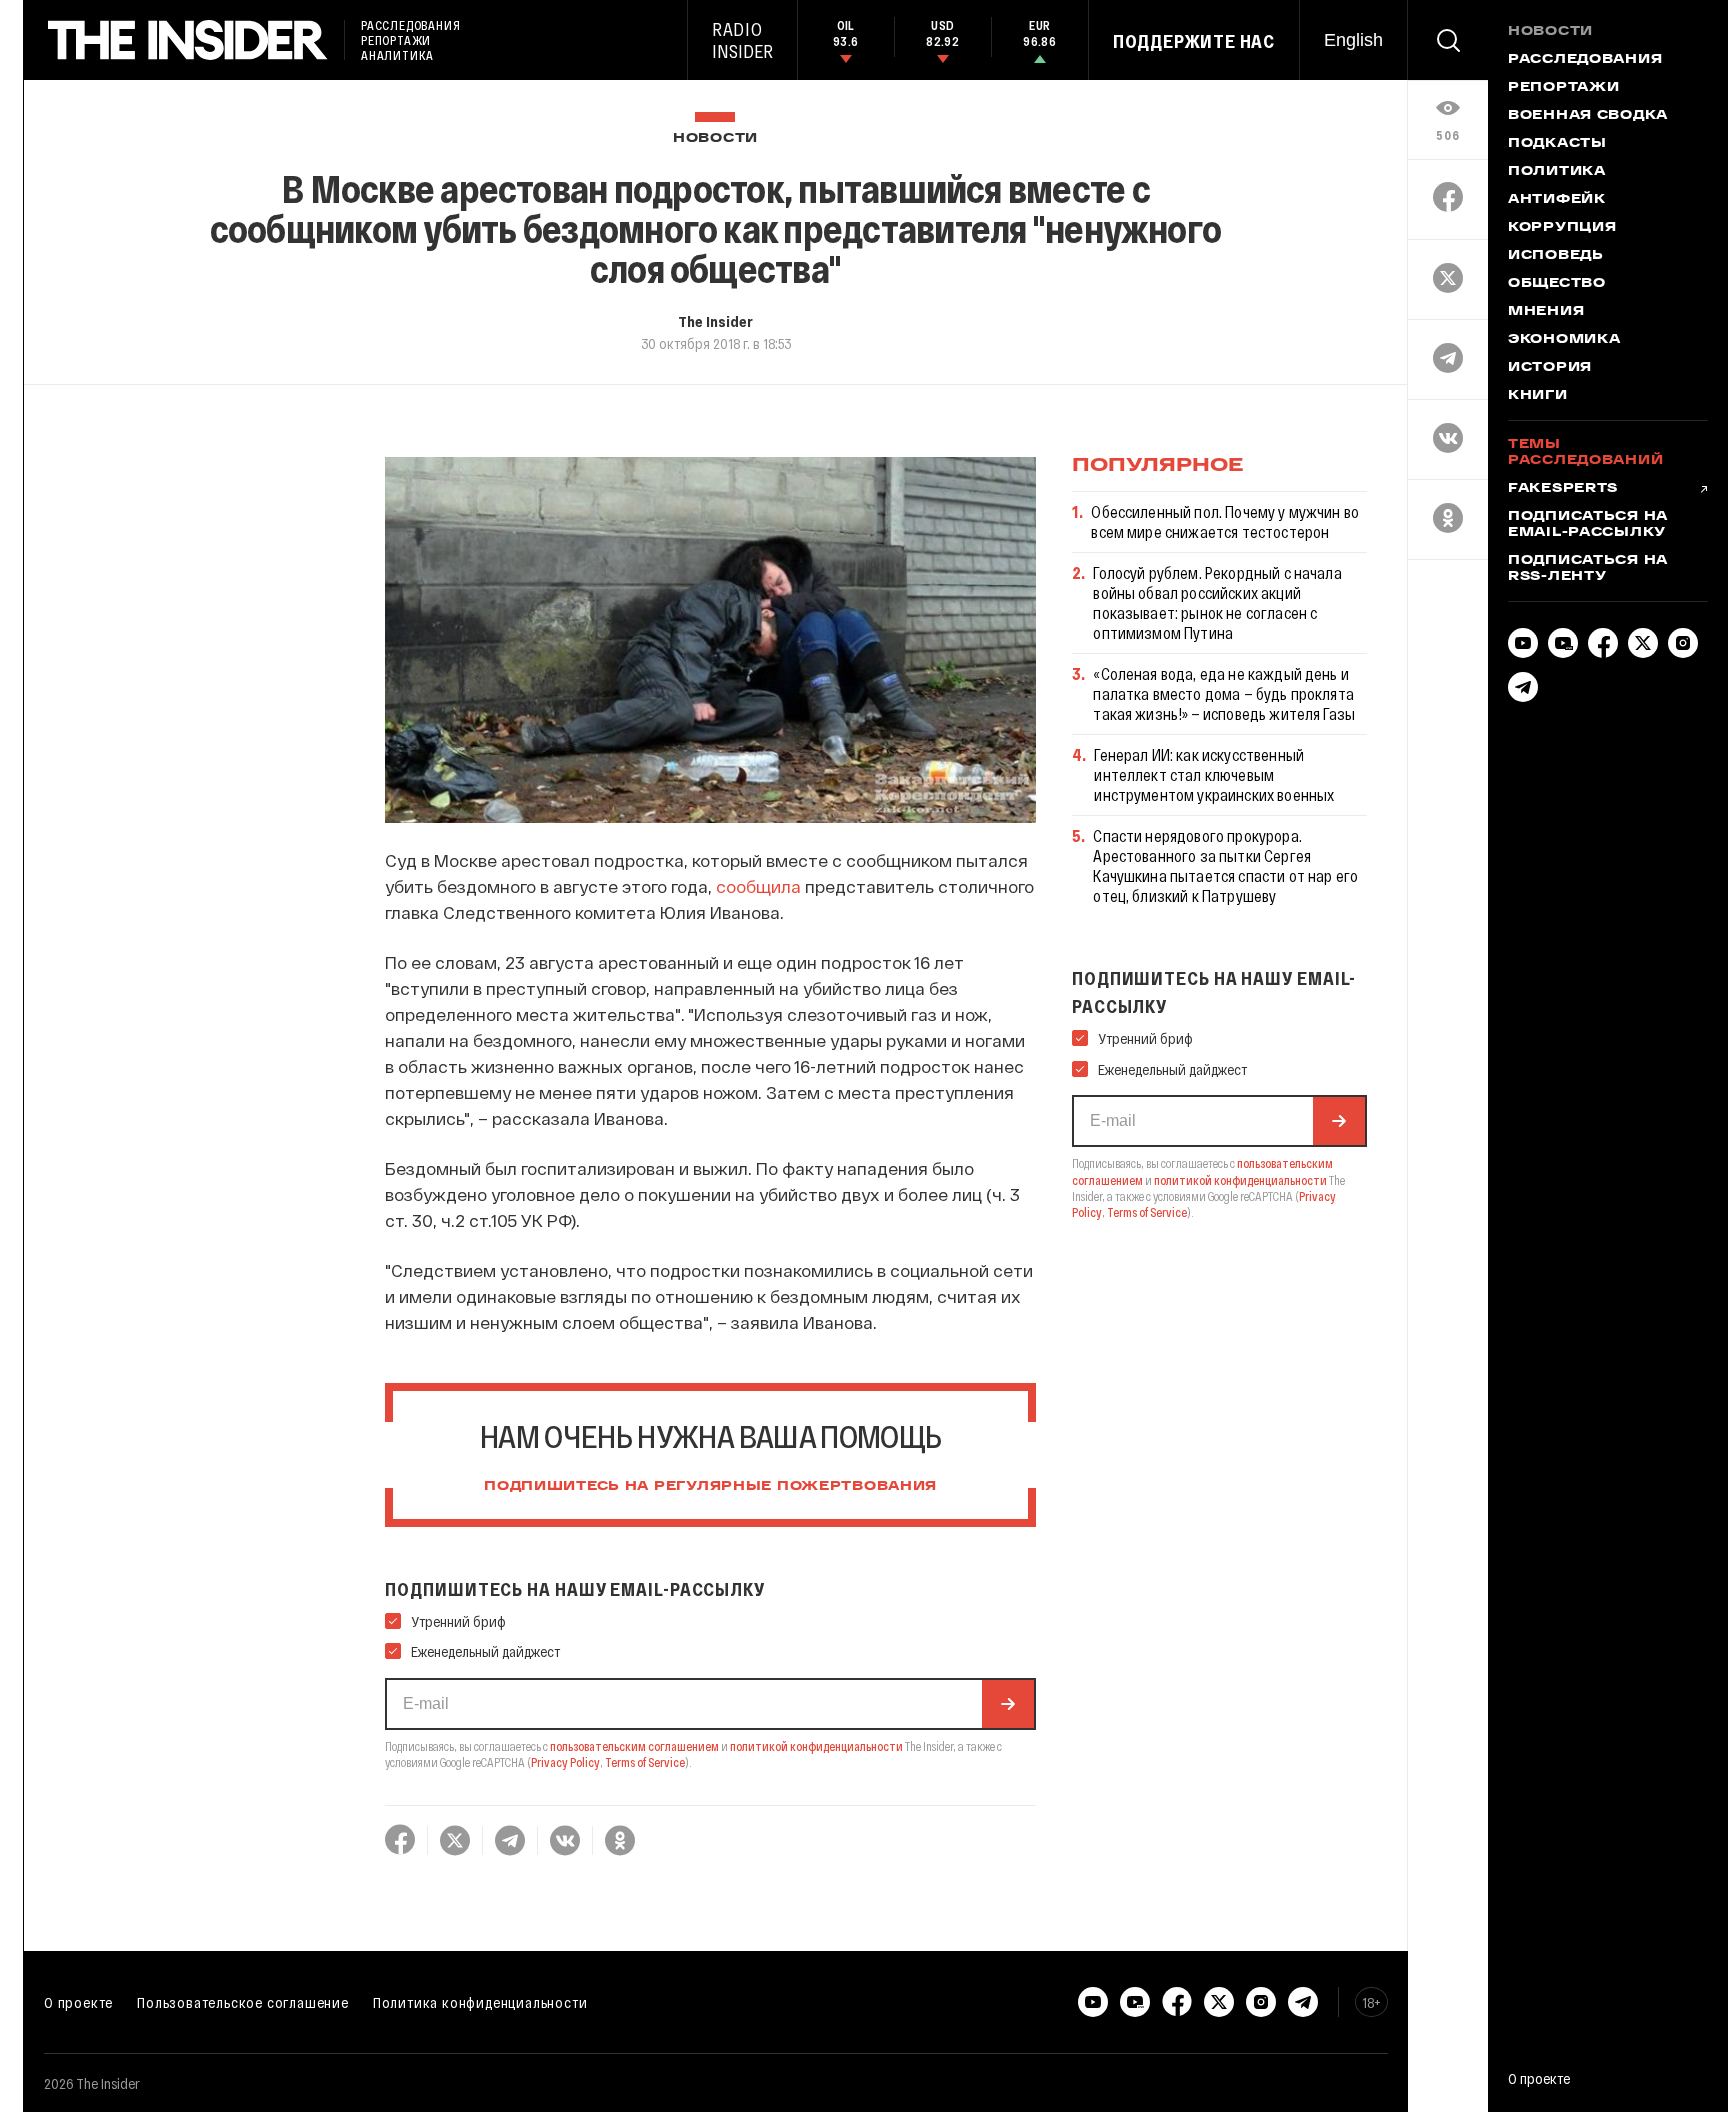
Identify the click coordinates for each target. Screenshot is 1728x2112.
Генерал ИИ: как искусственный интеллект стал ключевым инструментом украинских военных (1214, 774)
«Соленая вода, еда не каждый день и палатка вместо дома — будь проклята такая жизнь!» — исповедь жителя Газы (1224, 693)
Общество (1557, 284)
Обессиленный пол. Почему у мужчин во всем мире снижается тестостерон (1225, 521)
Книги (1538, 396)
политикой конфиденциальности (816, 1746)
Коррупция (1562, 228)
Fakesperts (1563, 489)
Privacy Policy (565, 1762)
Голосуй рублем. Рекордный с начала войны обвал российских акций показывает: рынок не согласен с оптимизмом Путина (1217, 602)
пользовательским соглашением (634, 1746)
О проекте (78, 2002)
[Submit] (1008, 1704)
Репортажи (1563, 88)
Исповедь (1556, 256)
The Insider (715, 321)
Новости (715, 138)
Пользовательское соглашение (243, 2002)
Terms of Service (645, 1762)
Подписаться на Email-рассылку (1588, 525)
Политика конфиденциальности (480, 2002)
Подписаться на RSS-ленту (1588, 569)
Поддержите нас (1194, 41)
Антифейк (1557, 200)
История (1550, 368)
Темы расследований (1585, 453)
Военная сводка (1588, 116)
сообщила (758, 886)
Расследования (1585, 60)
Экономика (1564, 340)
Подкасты (1557, 144)
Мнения (1546, 312)
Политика (1557, 172)
